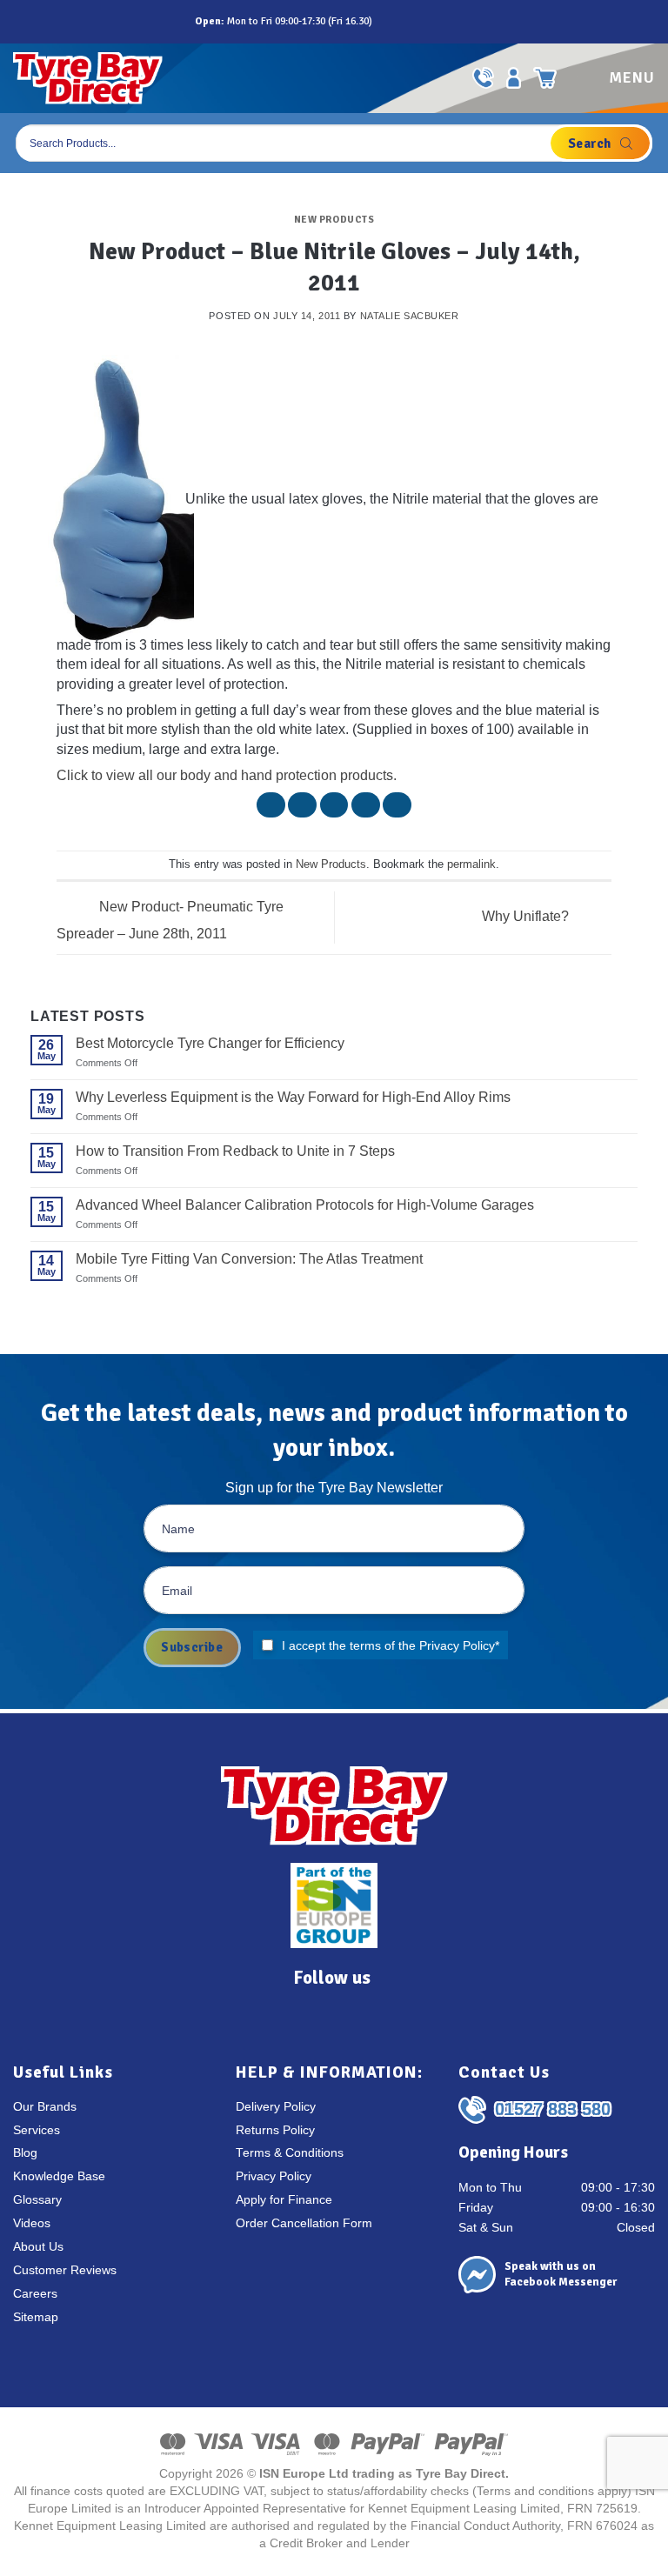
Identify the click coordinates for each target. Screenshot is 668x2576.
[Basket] (545, 78)
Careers (35, 2294)
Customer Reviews (65, 2270)
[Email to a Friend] (334, 805)
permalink (471, 864)
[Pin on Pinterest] (366, 805)
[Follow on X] (426, 21)
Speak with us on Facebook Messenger (561, 2274)
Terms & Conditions (290, 2153)
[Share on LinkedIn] (397, 805)
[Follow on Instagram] (407, 21)
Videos (32, 2223)
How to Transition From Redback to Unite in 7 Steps (235, 1151)
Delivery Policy (276, 2107)
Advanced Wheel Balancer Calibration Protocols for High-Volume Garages (305, 1205)
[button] (615, 78)
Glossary (37, 2200)
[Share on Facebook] (271, 805)
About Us (38, 2247)
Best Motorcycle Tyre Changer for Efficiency (210, 1043)
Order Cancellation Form (304, 2223)
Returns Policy (275, 2130)
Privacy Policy (457, 1645)
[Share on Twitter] (302, 805)
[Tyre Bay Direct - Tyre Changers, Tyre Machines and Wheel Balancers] (88, 78)
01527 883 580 (553, 2109)
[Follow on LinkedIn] (445, 21)
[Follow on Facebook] (388, 21)
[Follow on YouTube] (464, 21)
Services (37, 2130)
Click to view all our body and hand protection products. (227, 775)
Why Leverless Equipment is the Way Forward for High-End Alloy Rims (293, 1097)
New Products (334, 219)
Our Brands (45, 2107)
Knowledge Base (59, 2176)
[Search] (600, 143)
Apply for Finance (284, 2200)
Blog (25, 2153)
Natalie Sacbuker (410, 316)
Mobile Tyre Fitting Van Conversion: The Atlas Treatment (249, 1259)
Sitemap (36, 2317)
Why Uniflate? (527, 916)
